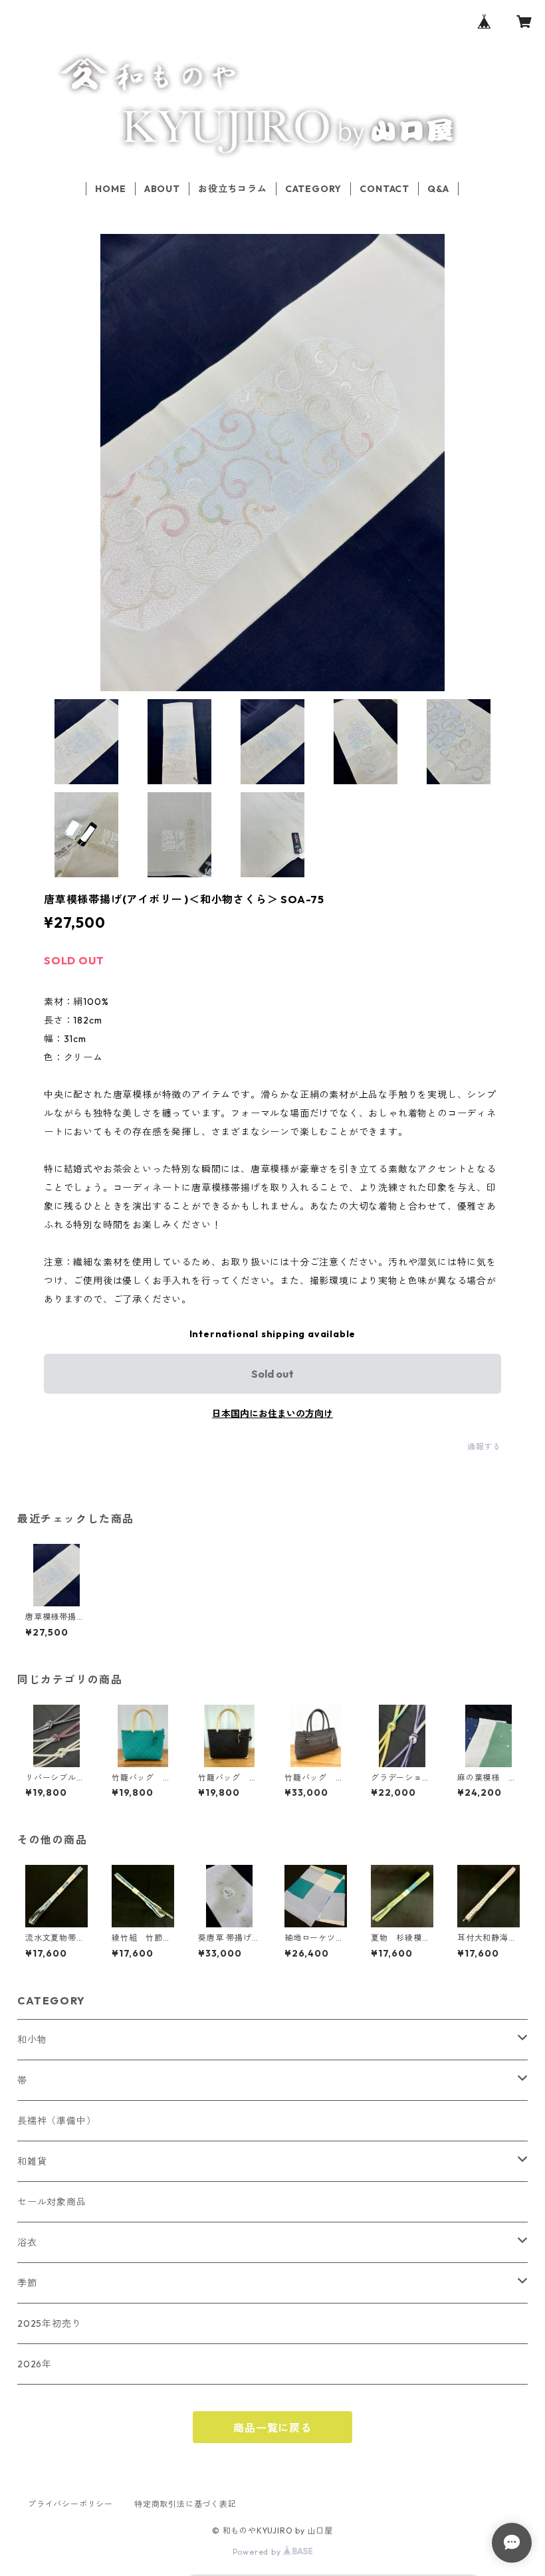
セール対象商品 (52, 2202)
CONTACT (384, 189)
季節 (27, 2283)
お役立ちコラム (233, 189)
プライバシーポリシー (70, 2504)
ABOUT (162, 189)
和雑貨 (32, 2161)
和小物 (32, 2040)
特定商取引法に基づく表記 (185, 2504)
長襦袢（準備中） (56, 2121)
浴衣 (27, 2242)
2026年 (35, 2364)
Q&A (438, 189)
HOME (110, 189)
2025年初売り (49, 2323)
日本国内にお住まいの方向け (272, 1414)
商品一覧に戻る (272, 2428)
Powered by (258, 2552)
